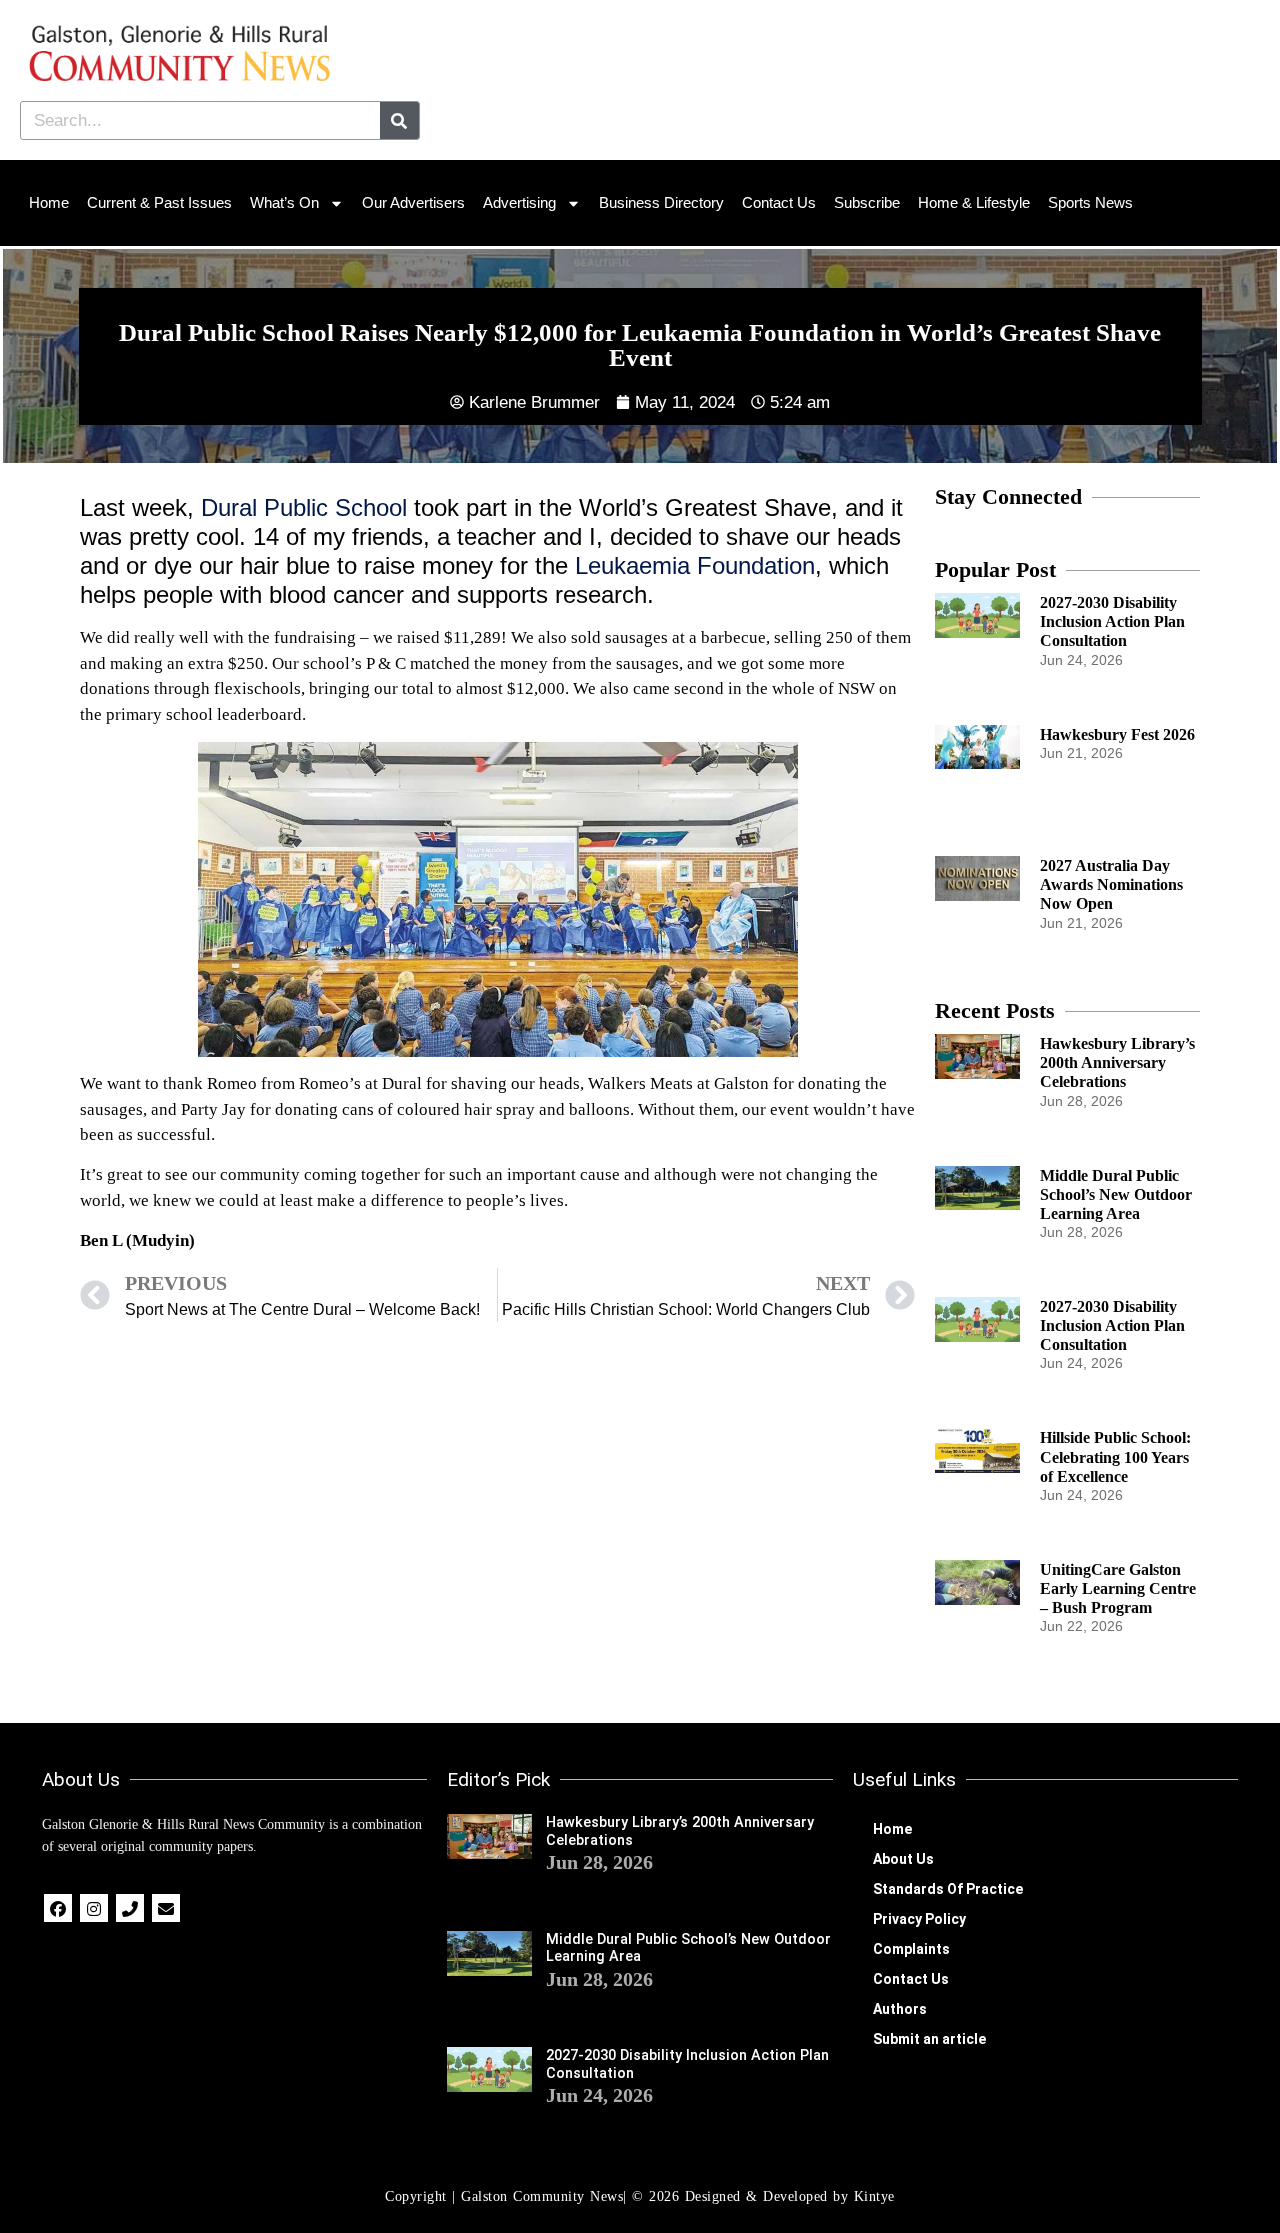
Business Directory (661, 202)
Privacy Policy (919, 1919)
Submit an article (929, 2039)
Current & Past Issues (159, 202)
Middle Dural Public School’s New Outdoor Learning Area (1116, 1194)
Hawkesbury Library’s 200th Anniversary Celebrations (1117, 1062)
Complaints (911, 1949)
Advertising (519, 202)
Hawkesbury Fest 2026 (1117, 734)
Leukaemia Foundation (695, 565)
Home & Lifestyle (974, 202)
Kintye (874, 2196)
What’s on (284, 202)
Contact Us (779, 202)
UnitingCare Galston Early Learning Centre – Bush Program (1118, 1588)
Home (49, 202)
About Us (903, 1859)
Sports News (1090, 202)
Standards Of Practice (948, 1889)
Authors (900, 2009)
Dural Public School (304, 507)
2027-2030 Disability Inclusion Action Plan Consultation (1112, 621)
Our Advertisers (413, 202)
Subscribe (867, 202)
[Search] (399, 120)
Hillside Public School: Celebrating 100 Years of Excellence (1115, 1456)
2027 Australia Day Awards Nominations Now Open (1111, 884)
